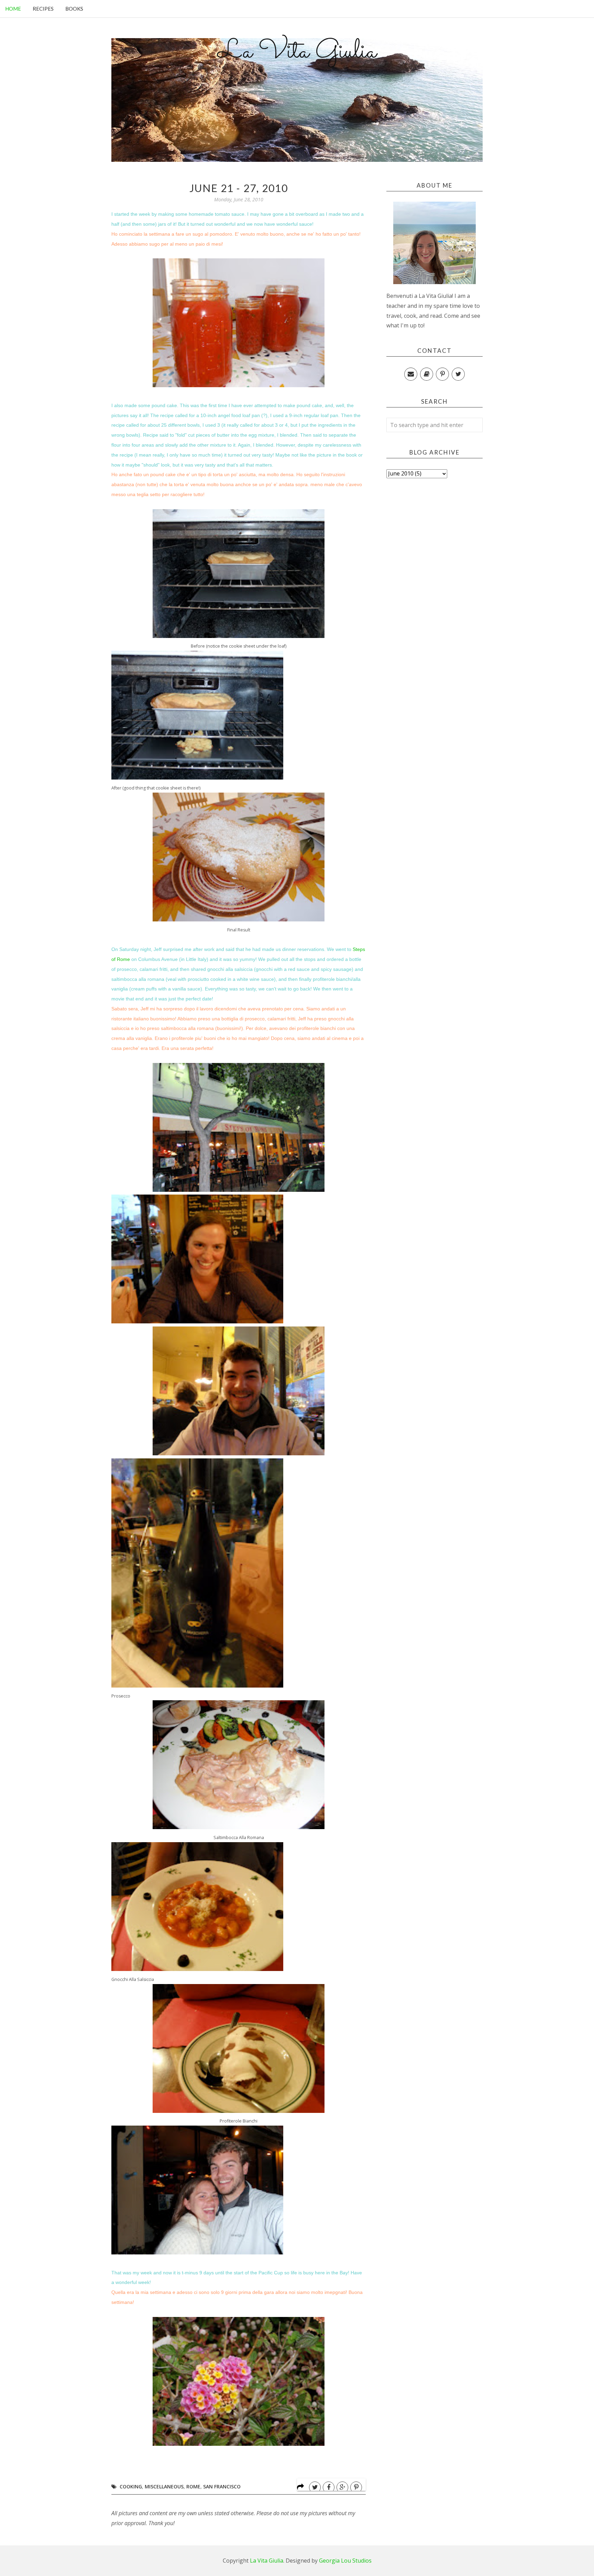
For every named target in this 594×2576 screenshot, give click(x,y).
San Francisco (222, 2487)
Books (74, 9)
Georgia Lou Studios (345, 2561)
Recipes (43, 9)
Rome (193, 2487)
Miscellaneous (164, 2487)
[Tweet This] (315, 2487)
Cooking (131, 2487)
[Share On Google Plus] (342, 2487)
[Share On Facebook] (329, 2487)
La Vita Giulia (297, 52)
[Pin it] (356, 2487)
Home (13, 9)
